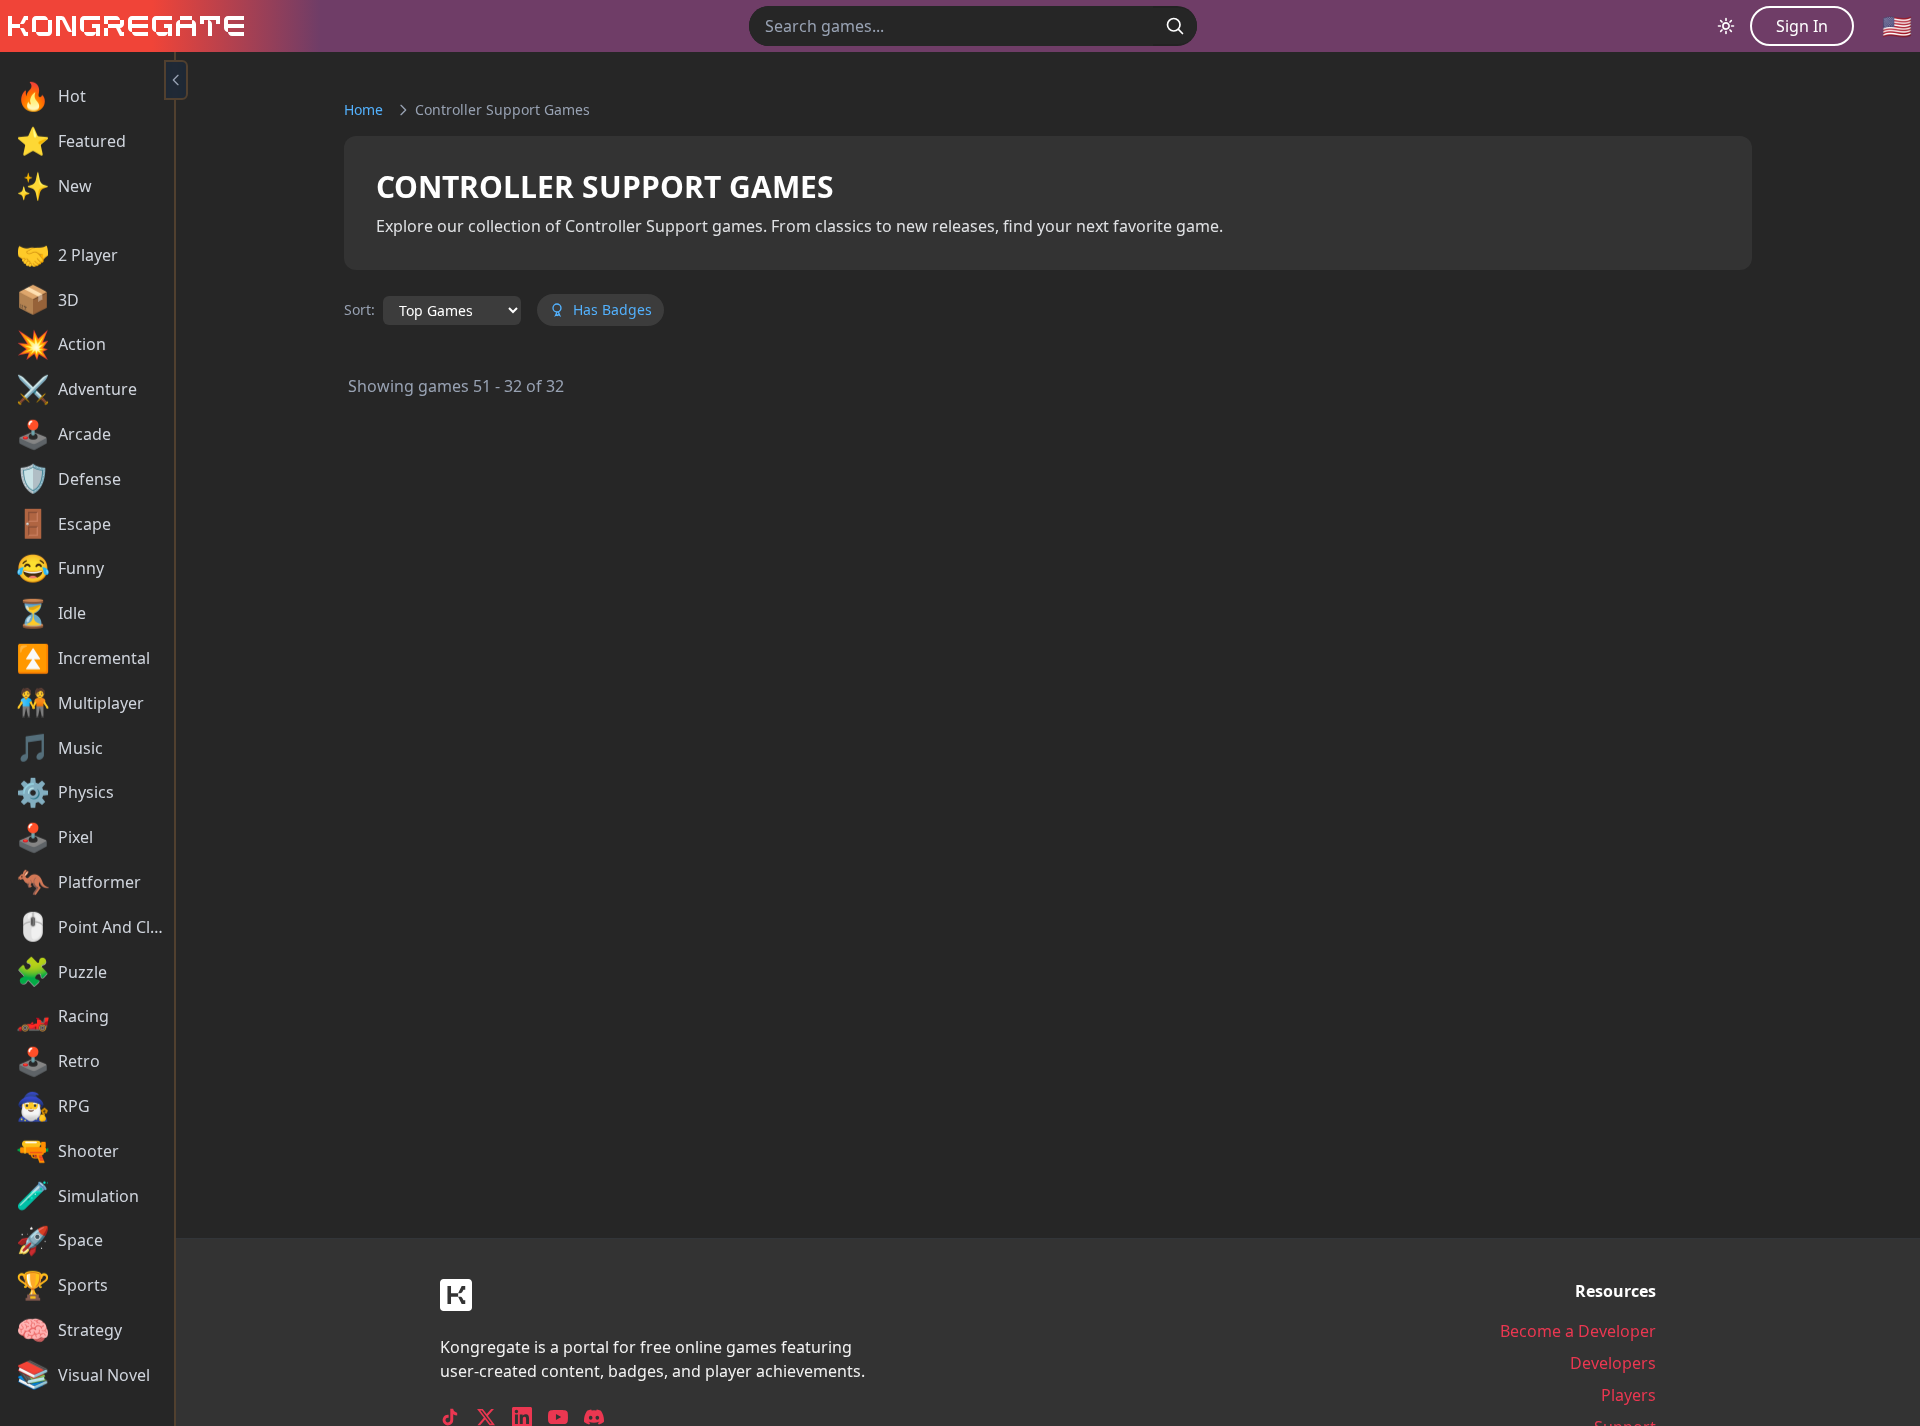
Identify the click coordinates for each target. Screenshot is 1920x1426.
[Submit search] (1175, 26)
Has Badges (612, 309)
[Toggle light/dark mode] (1726, 26)
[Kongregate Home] (122, 26)
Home (363, 109)
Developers (1613, 1363)
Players (1628, 1395)
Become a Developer (1578, 1331)
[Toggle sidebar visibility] (176, 80)
